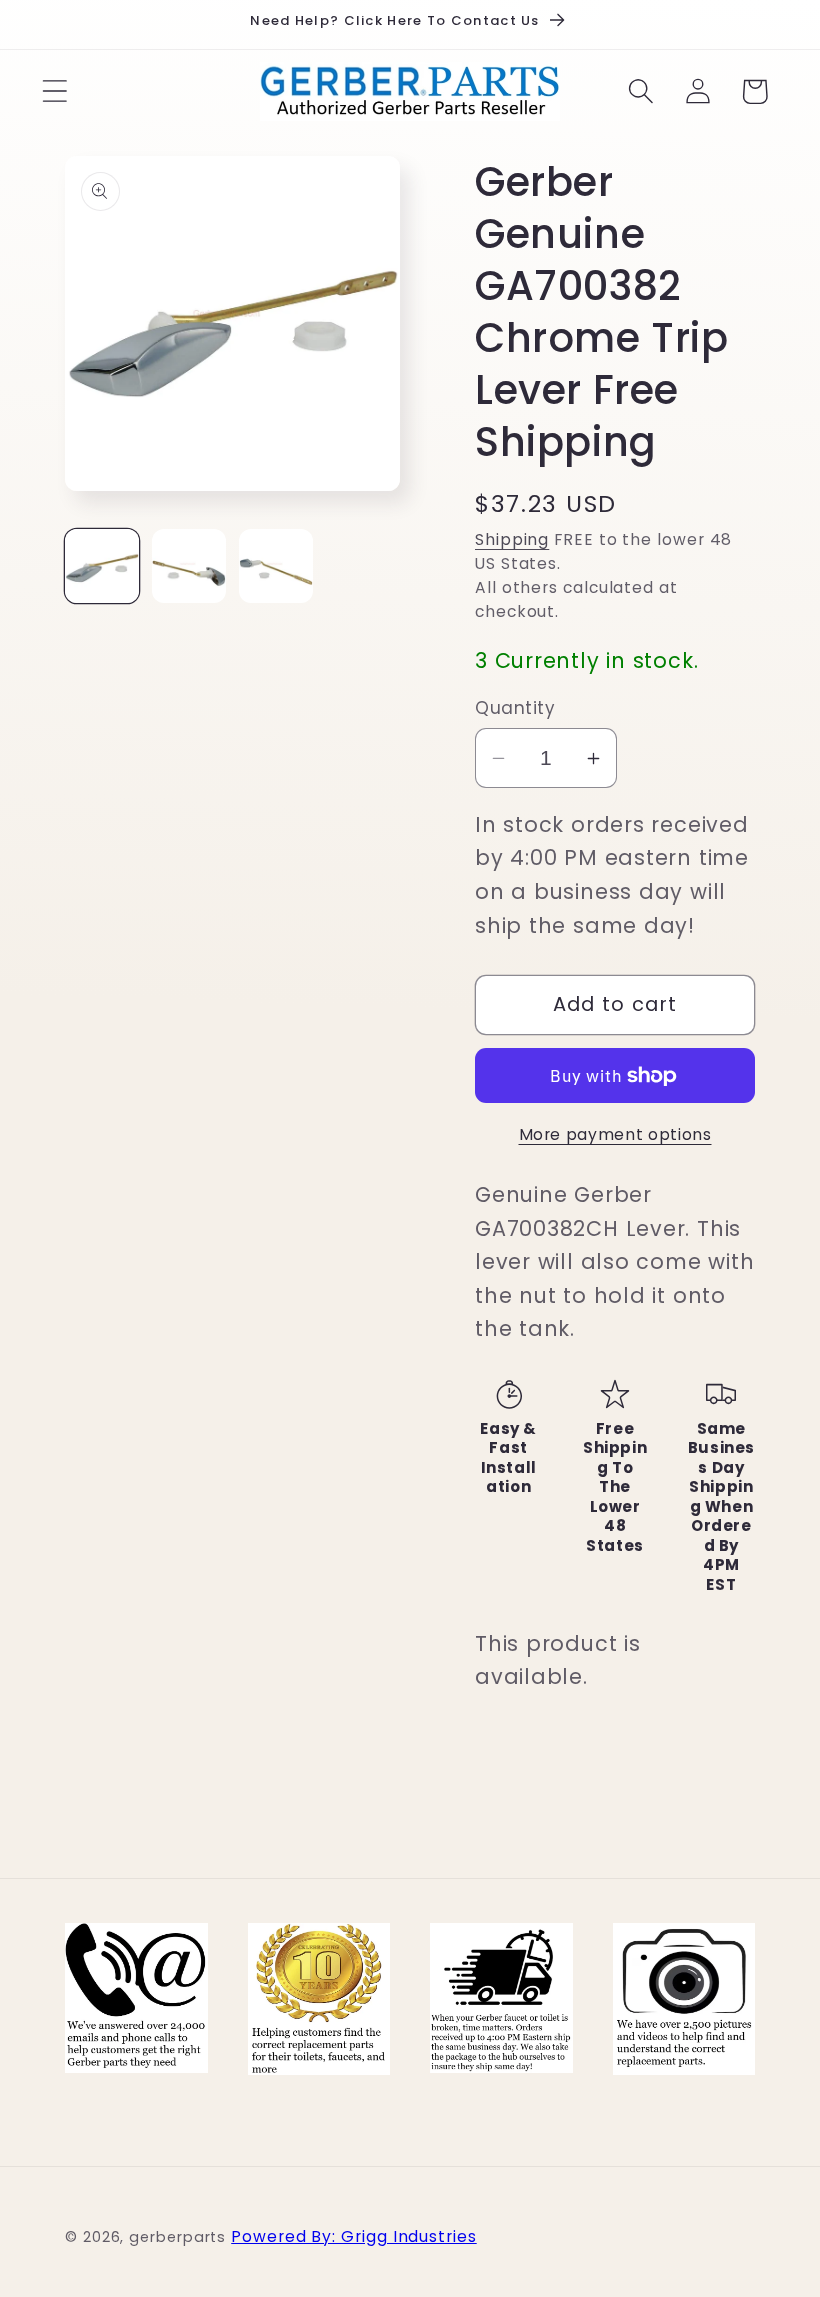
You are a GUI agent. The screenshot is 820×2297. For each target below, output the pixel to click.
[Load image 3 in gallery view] (276, 566)
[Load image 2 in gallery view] (189, 566)
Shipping (512, 539)
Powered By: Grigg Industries (353, 2236)
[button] (54, 91)
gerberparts (177, 2237)
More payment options (615, 1134)
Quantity (515, 708)
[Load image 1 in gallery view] (102, 566)
